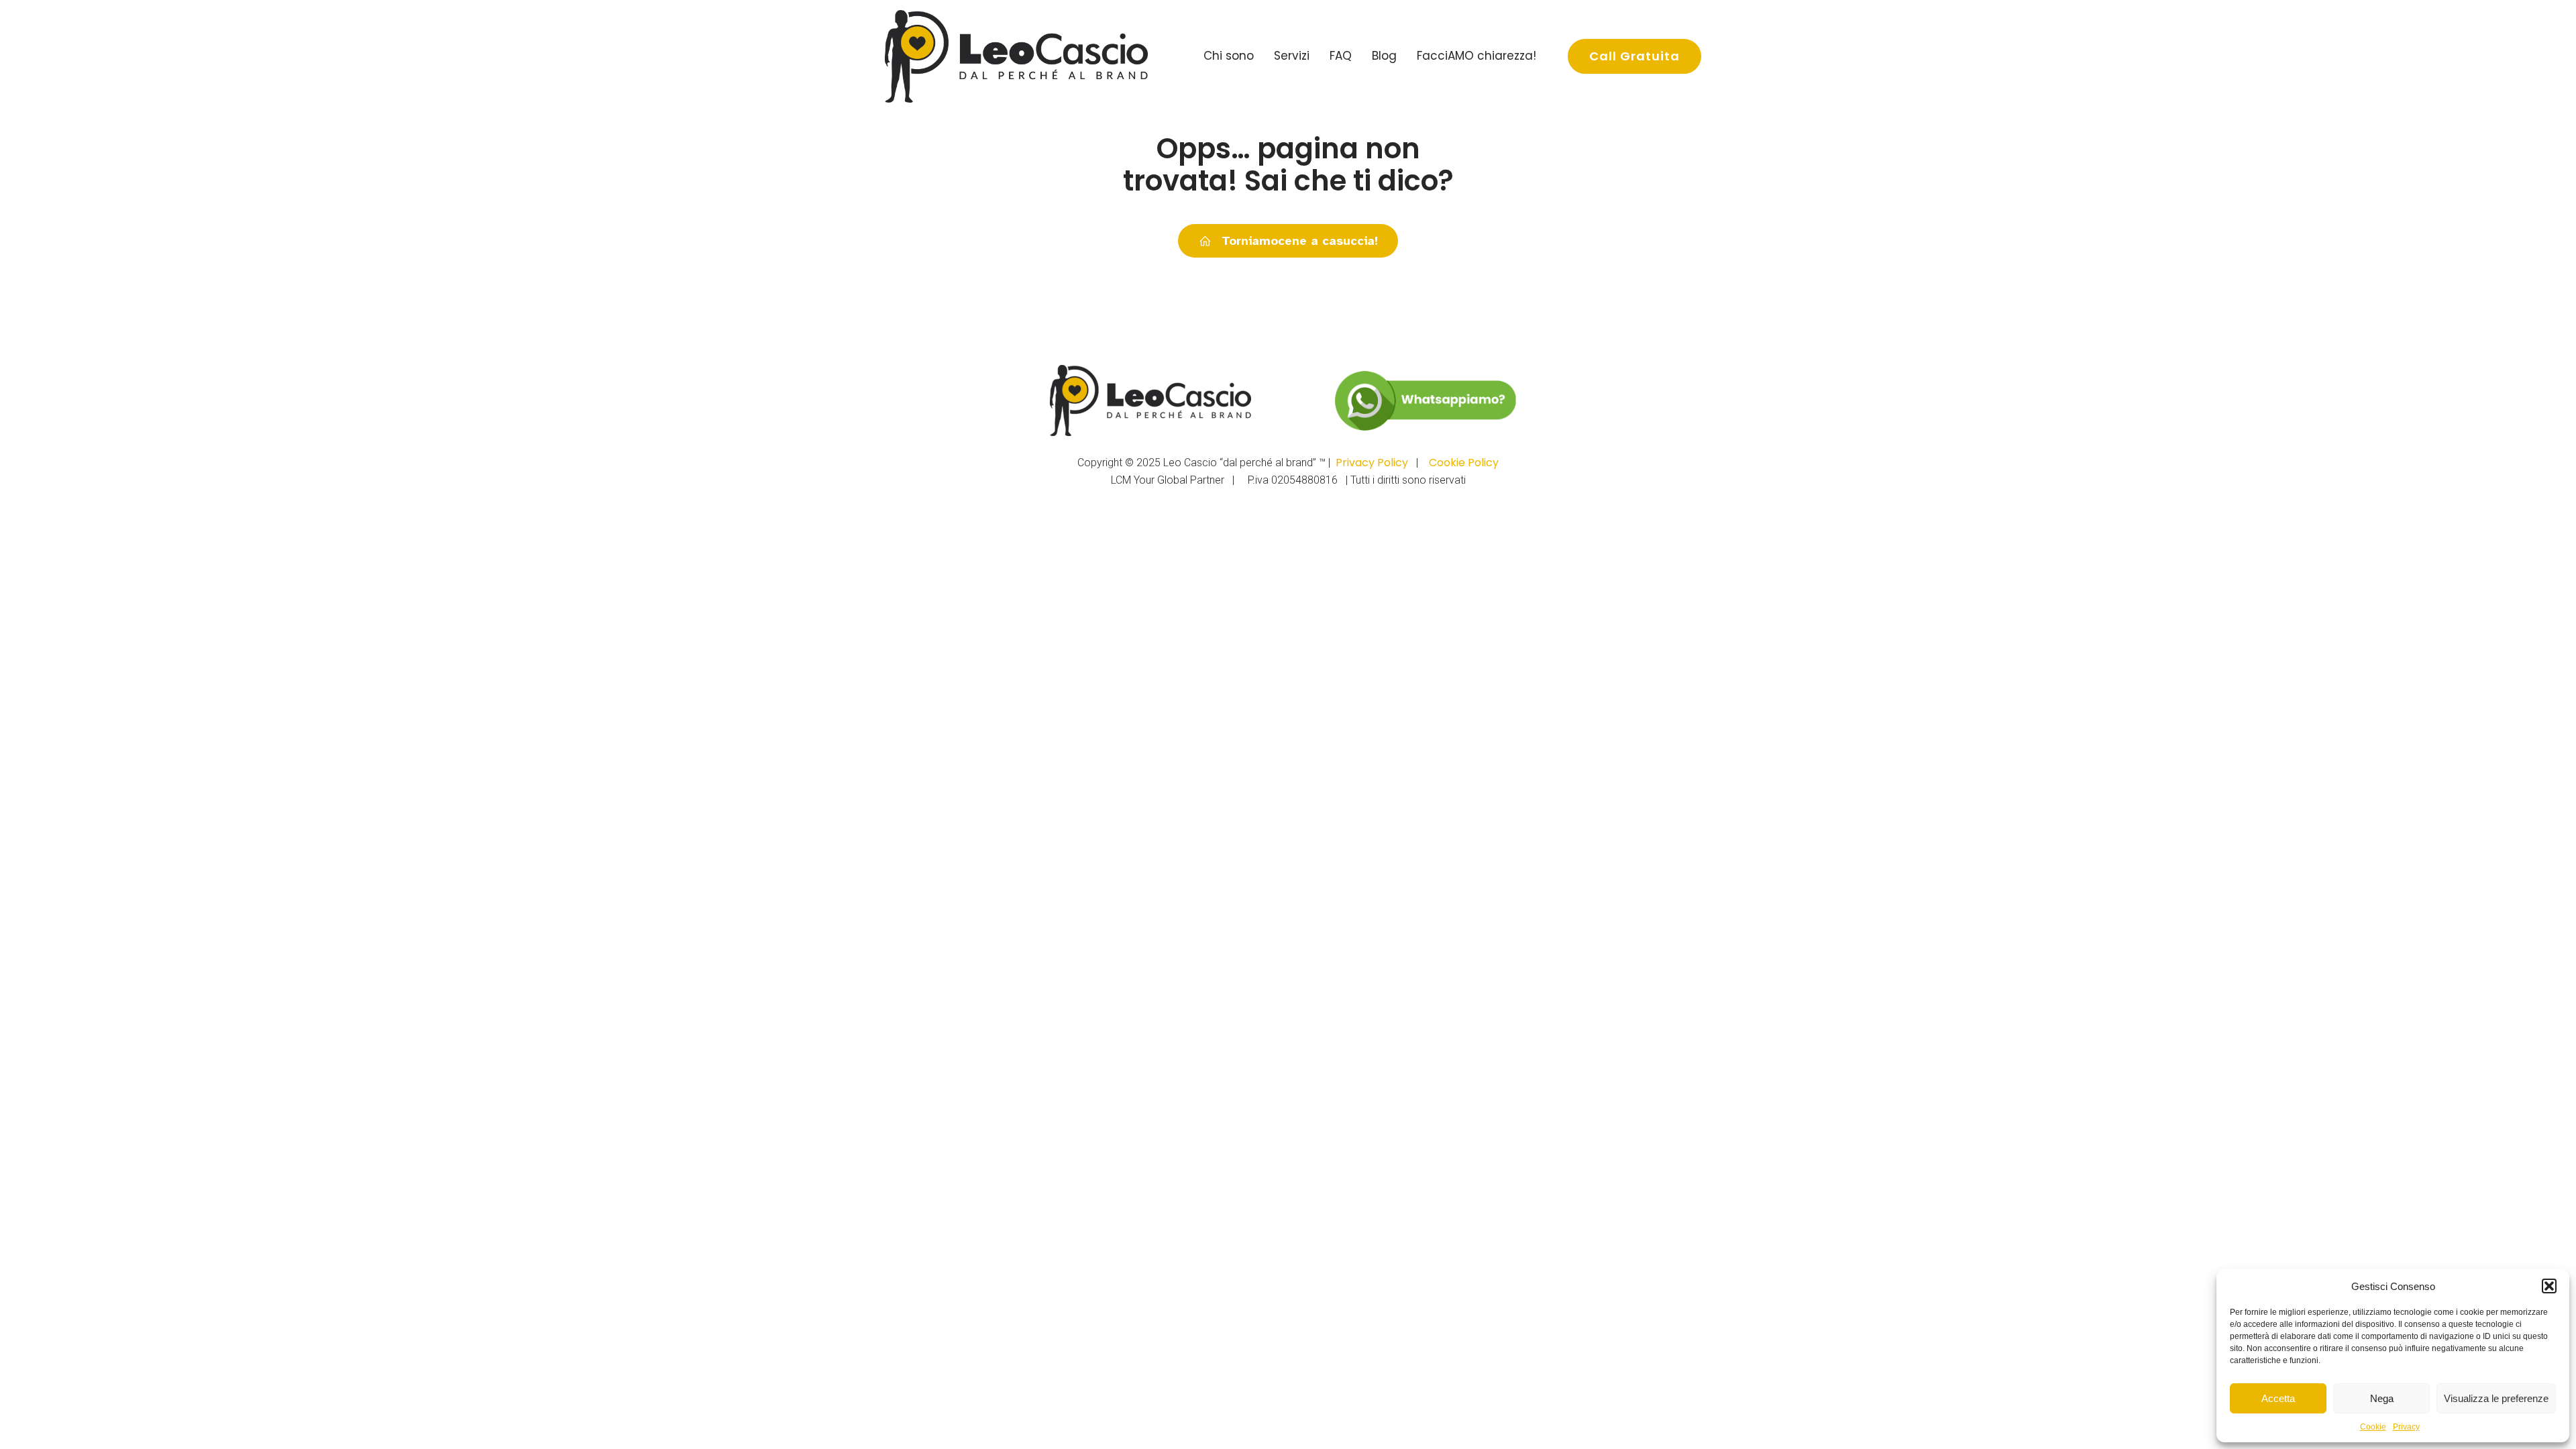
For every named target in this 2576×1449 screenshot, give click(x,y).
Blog (1384, 56)
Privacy (2406, 1427)
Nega (2382, 1398)
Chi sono (1229, 56)
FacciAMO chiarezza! (1477, 56)
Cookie (2373, 1427)
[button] (2549, 1286)
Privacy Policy (1372, 463)
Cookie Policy (1464, 463)
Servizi (1292, 56)
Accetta (2278, 1398)
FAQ (1341, 56)
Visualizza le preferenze (2496, 1398)
